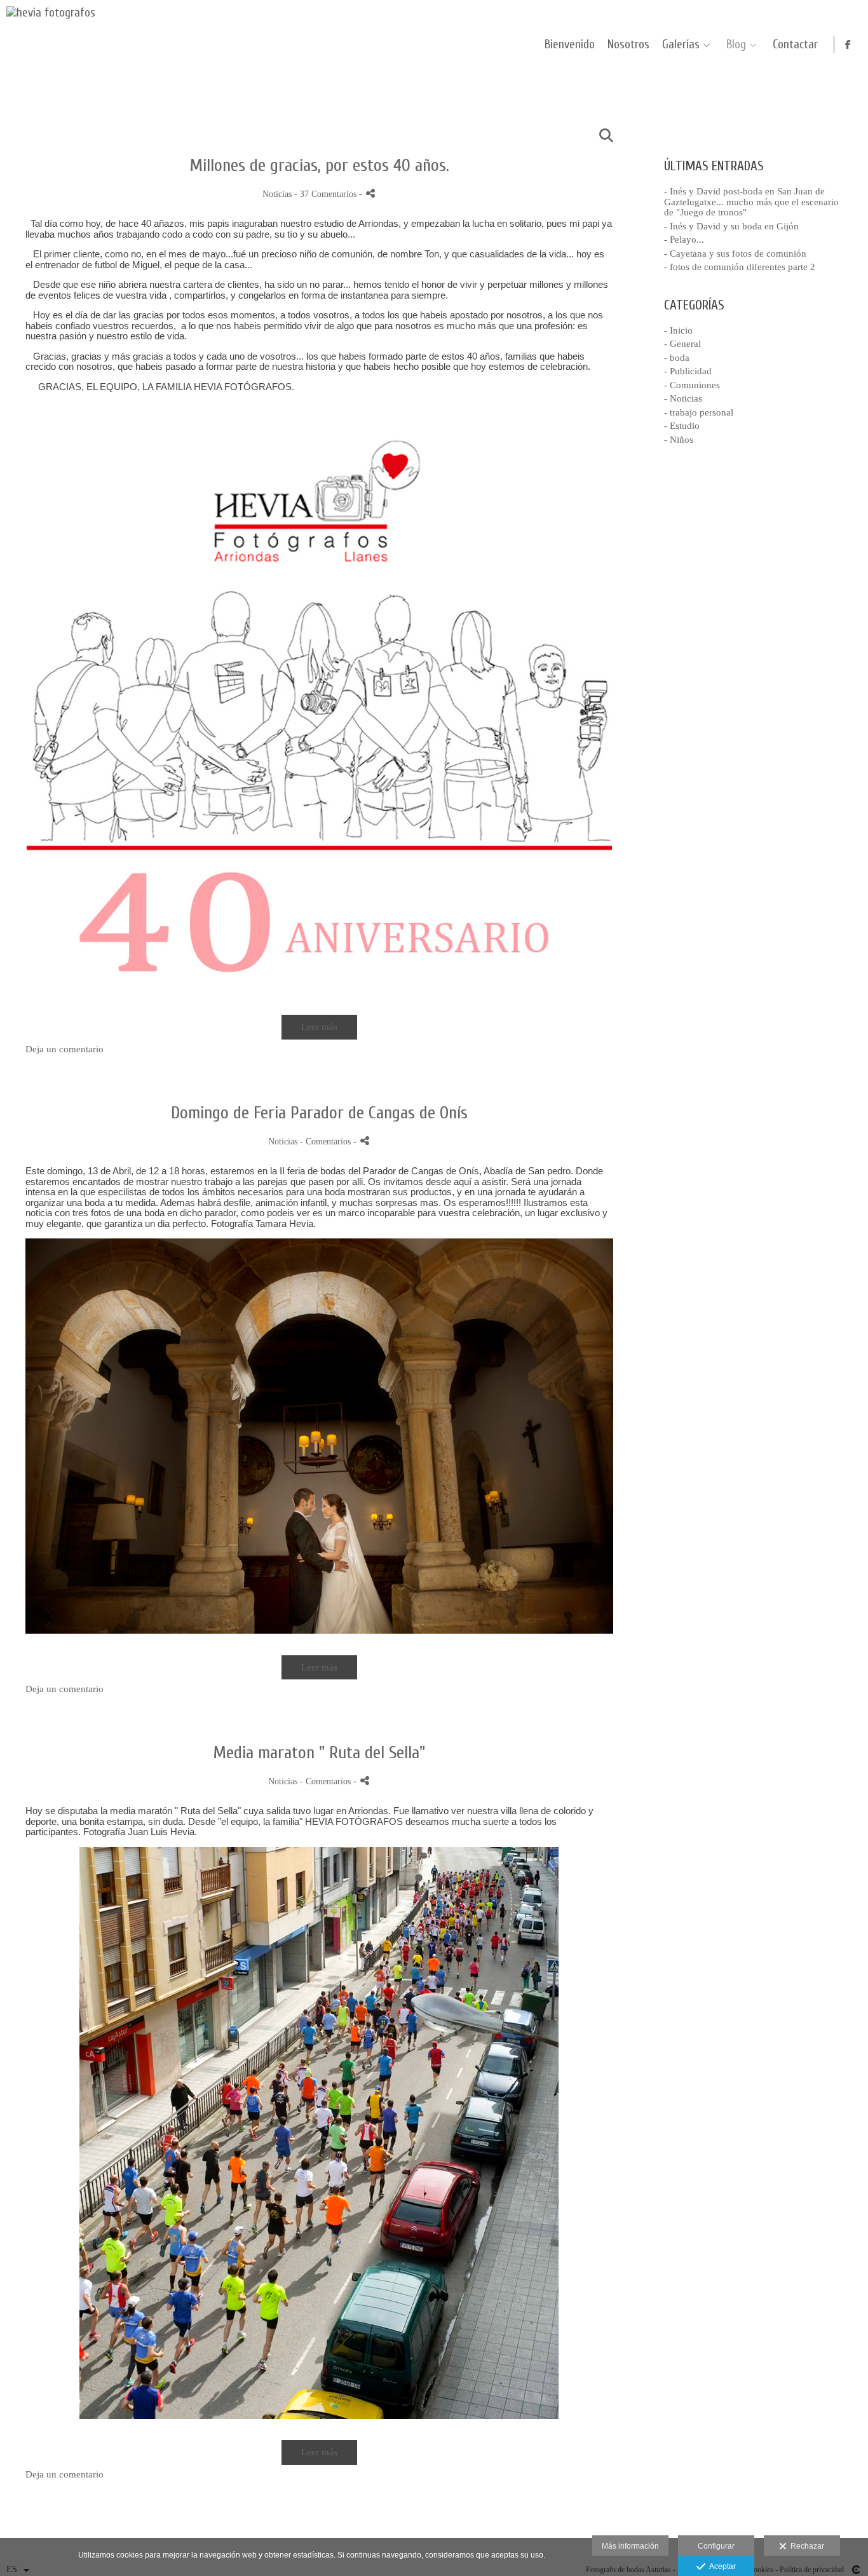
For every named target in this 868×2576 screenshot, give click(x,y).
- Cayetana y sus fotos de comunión (735, 254)
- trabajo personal (699, 412)
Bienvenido (570, 45)
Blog (736, 45)
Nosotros (628, 45)
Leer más (319, 1027)
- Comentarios (327, 1142)
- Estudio (682, 426)
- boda (677, 358)
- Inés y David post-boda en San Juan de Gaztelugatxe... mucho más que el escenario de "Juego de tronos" (751, 202)
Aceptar (721, 2566)
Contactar (795, 45)
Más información (630, 2546)
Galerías (681, 45)
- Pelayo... (684, 240)
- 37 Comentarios (327, 194)
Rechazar (805, 2546)
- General (682, 344)
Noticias (277, 194)
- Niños (679, 440)
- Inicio (678, 330)
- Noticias (683, 398)
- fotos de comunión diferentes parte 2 (740, 267)
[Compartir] (370, 193)
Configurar (716, 2546)
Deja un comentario (64, 1049)
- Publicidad (688, 371)
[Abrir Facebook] (848, 44)
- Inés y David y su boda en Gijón (731, 226)
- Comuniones (692, 385)
